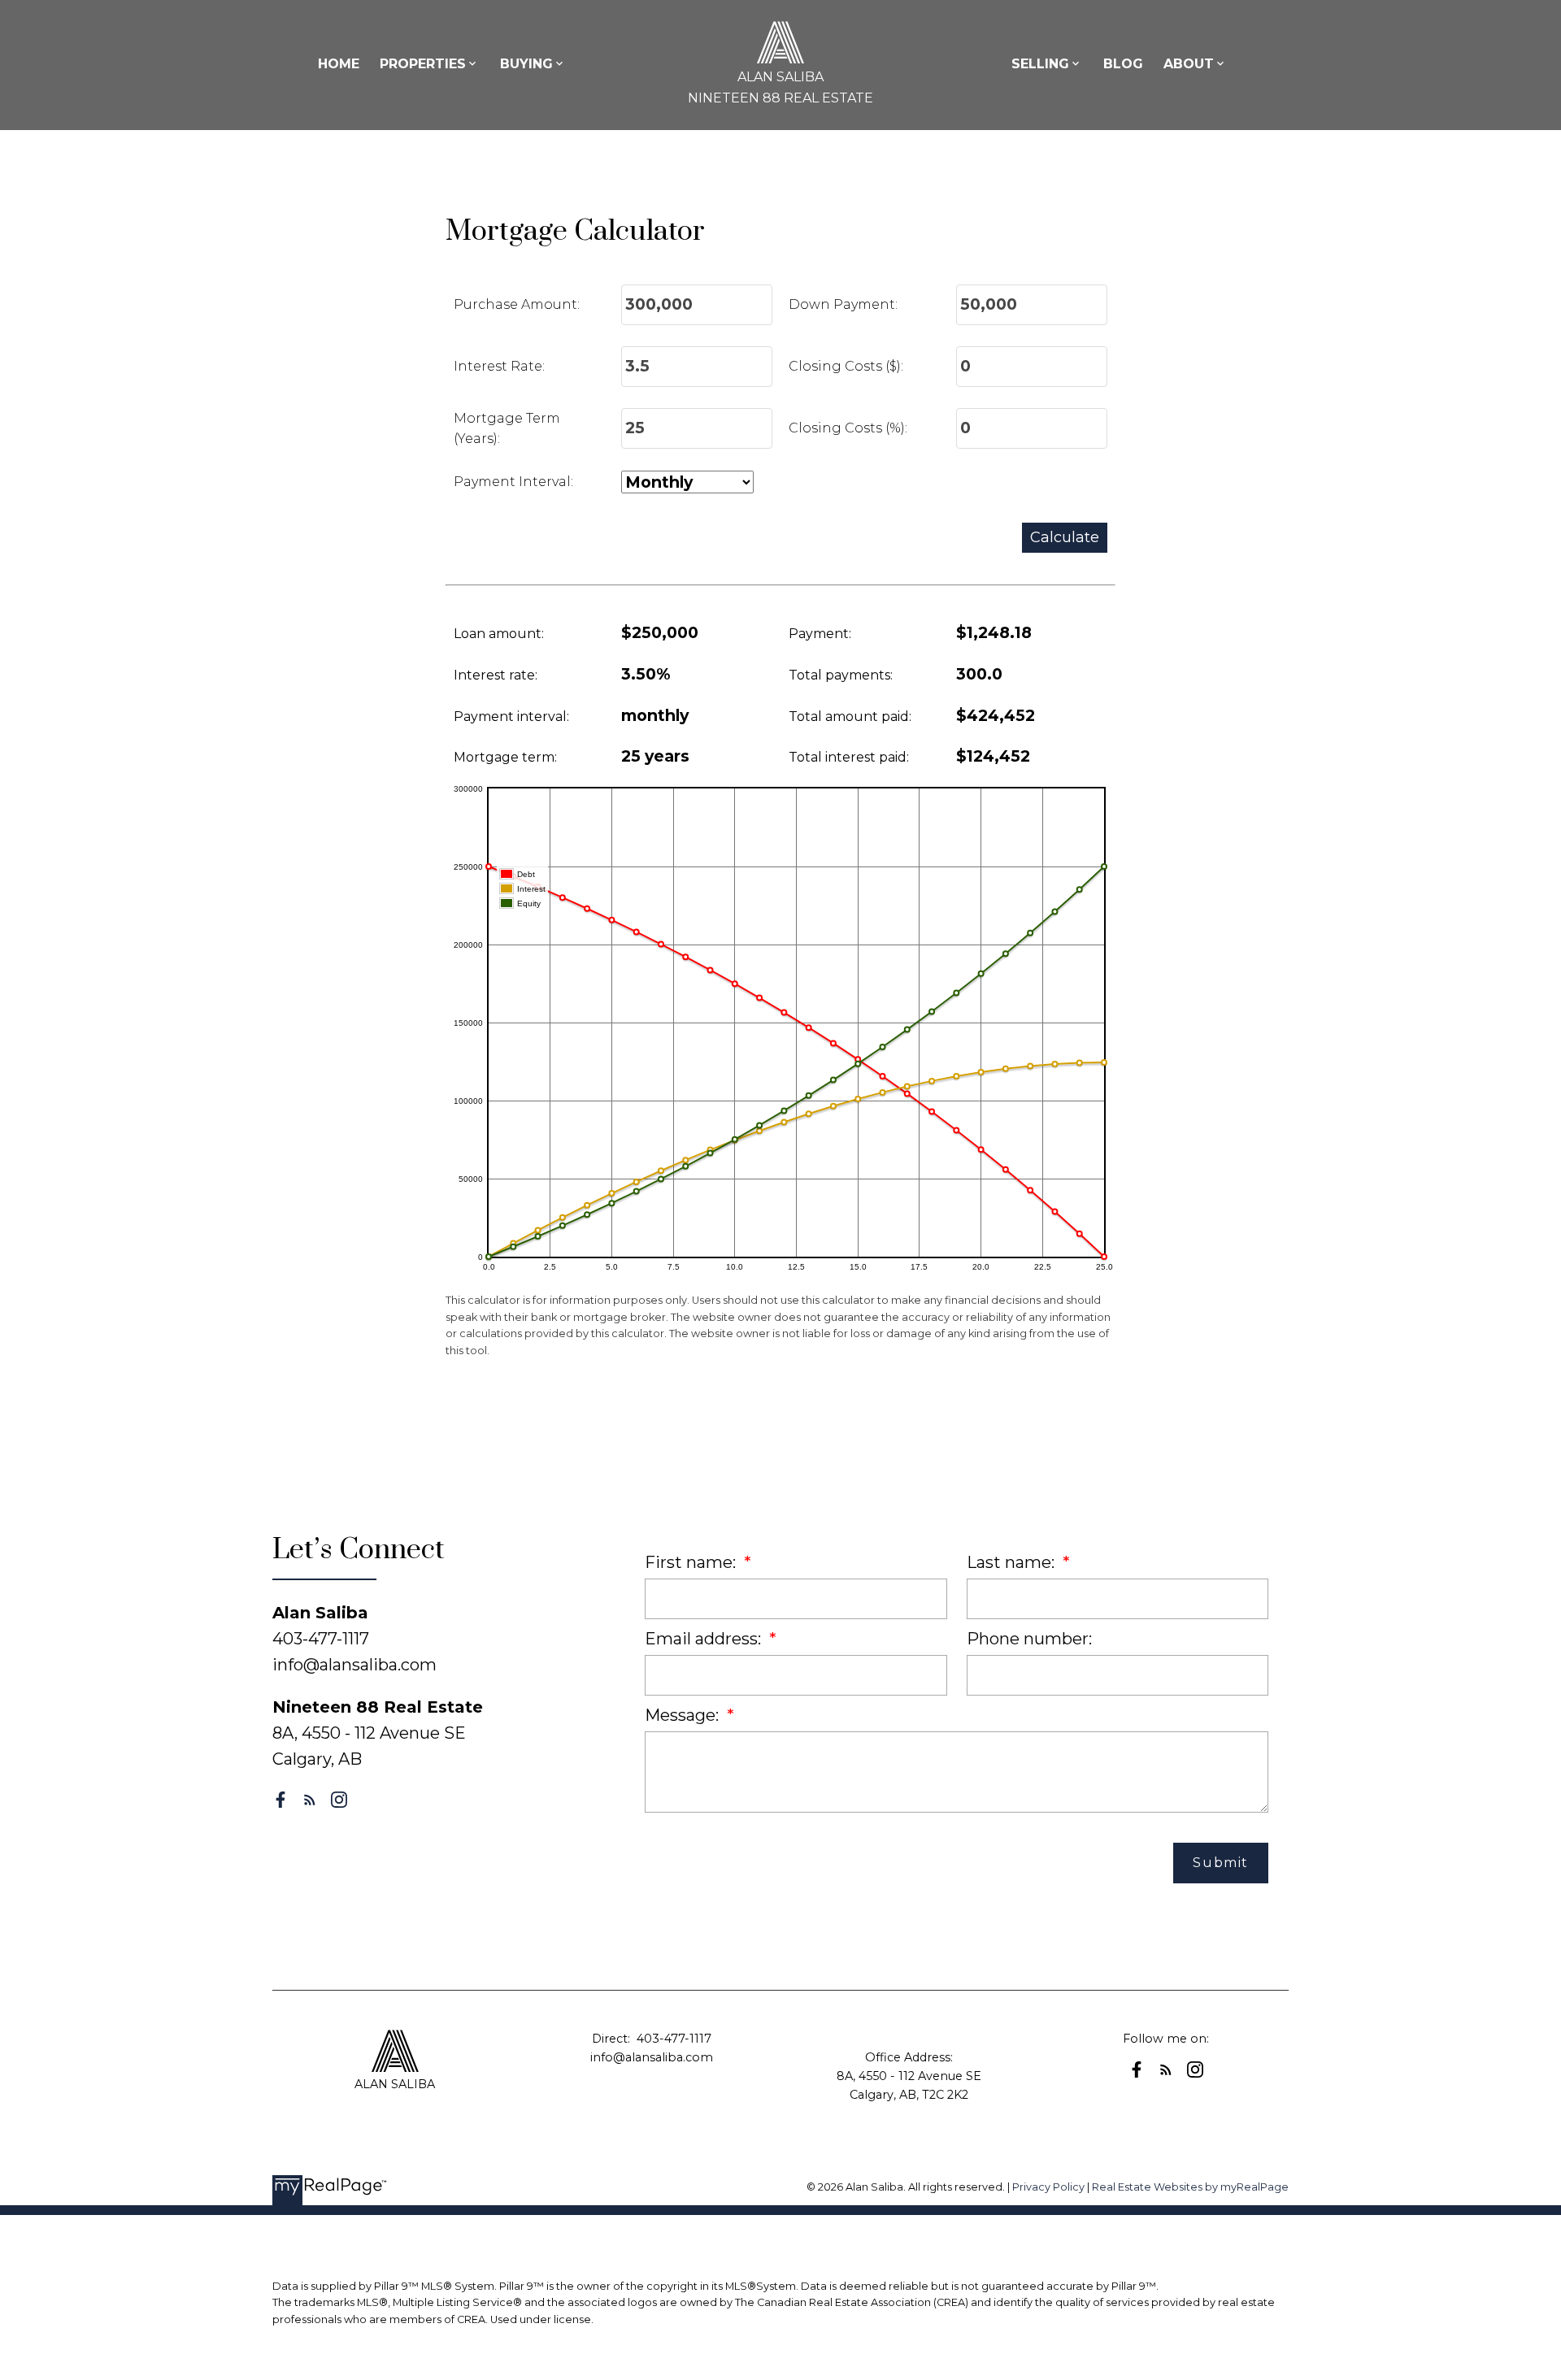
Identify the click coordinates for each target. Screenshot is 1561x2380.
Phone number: (1029, 1639)
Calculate (1065, 537)
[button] (280, 1800)
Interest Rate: (499, 366)
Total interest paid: (849, 757)
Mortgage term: (505, 757)
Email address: (705, 1639)
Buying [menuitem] (526, 64)
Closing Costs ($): (846, 366)
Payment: (820, 634)
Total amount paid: (850, 717)
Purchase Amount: (517, 304)
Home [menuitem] (339, 64)
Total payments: (841, 675)
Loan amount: (499, 634)
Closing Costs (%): (848, 428)
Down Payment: (843, 304)
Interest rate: (496, 675)
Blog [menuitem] (1123, 64)
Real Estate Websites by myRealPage (1190, 2187)
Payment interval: (511, 717)
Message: (684, 1715)
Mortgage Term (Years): (507, 429)
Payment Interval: (513, 482)
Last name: (1013, 1562)
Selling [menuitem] (1040, 64)
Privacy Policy (1048, 2187)
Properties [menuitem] (423, 64)
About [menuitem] (1189, 64)
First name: (692, 1562)
